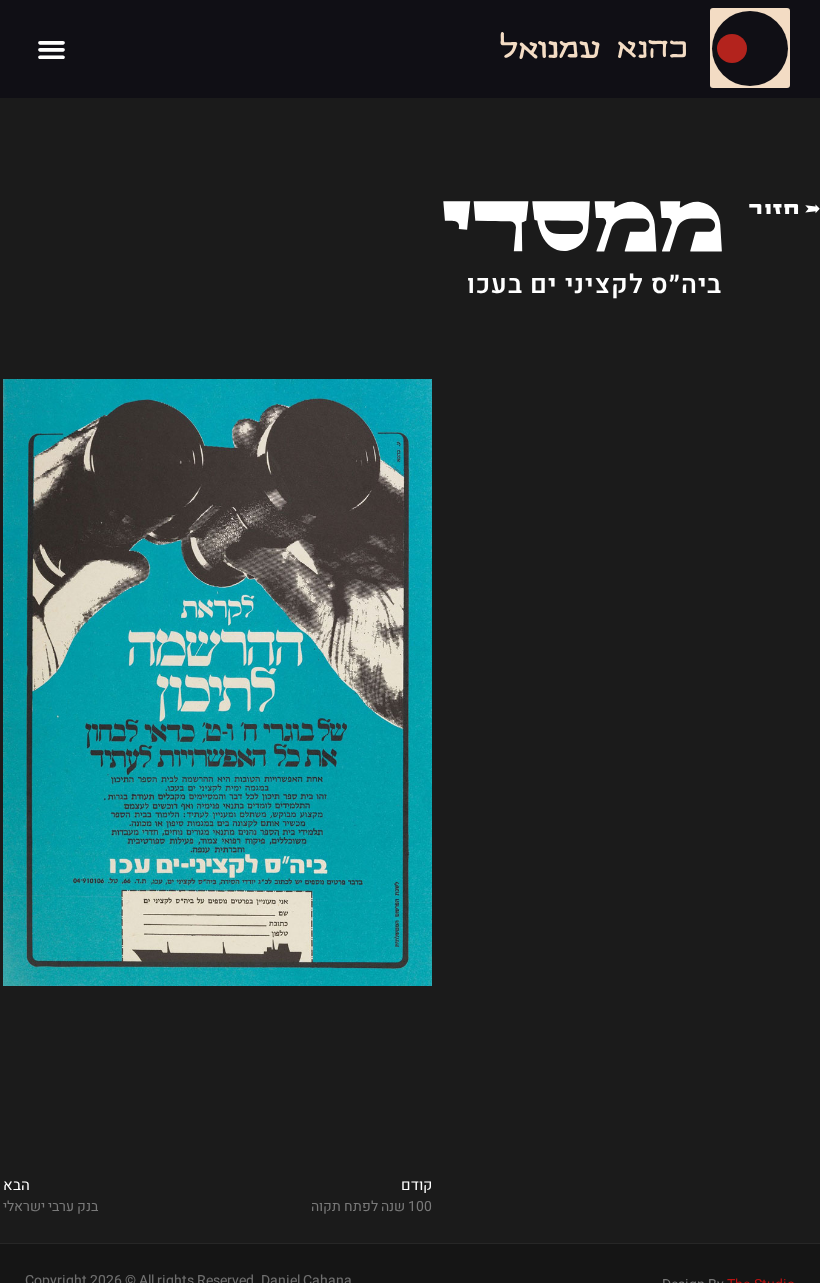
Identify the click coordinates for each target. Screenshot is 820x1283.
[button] (52, 49)
